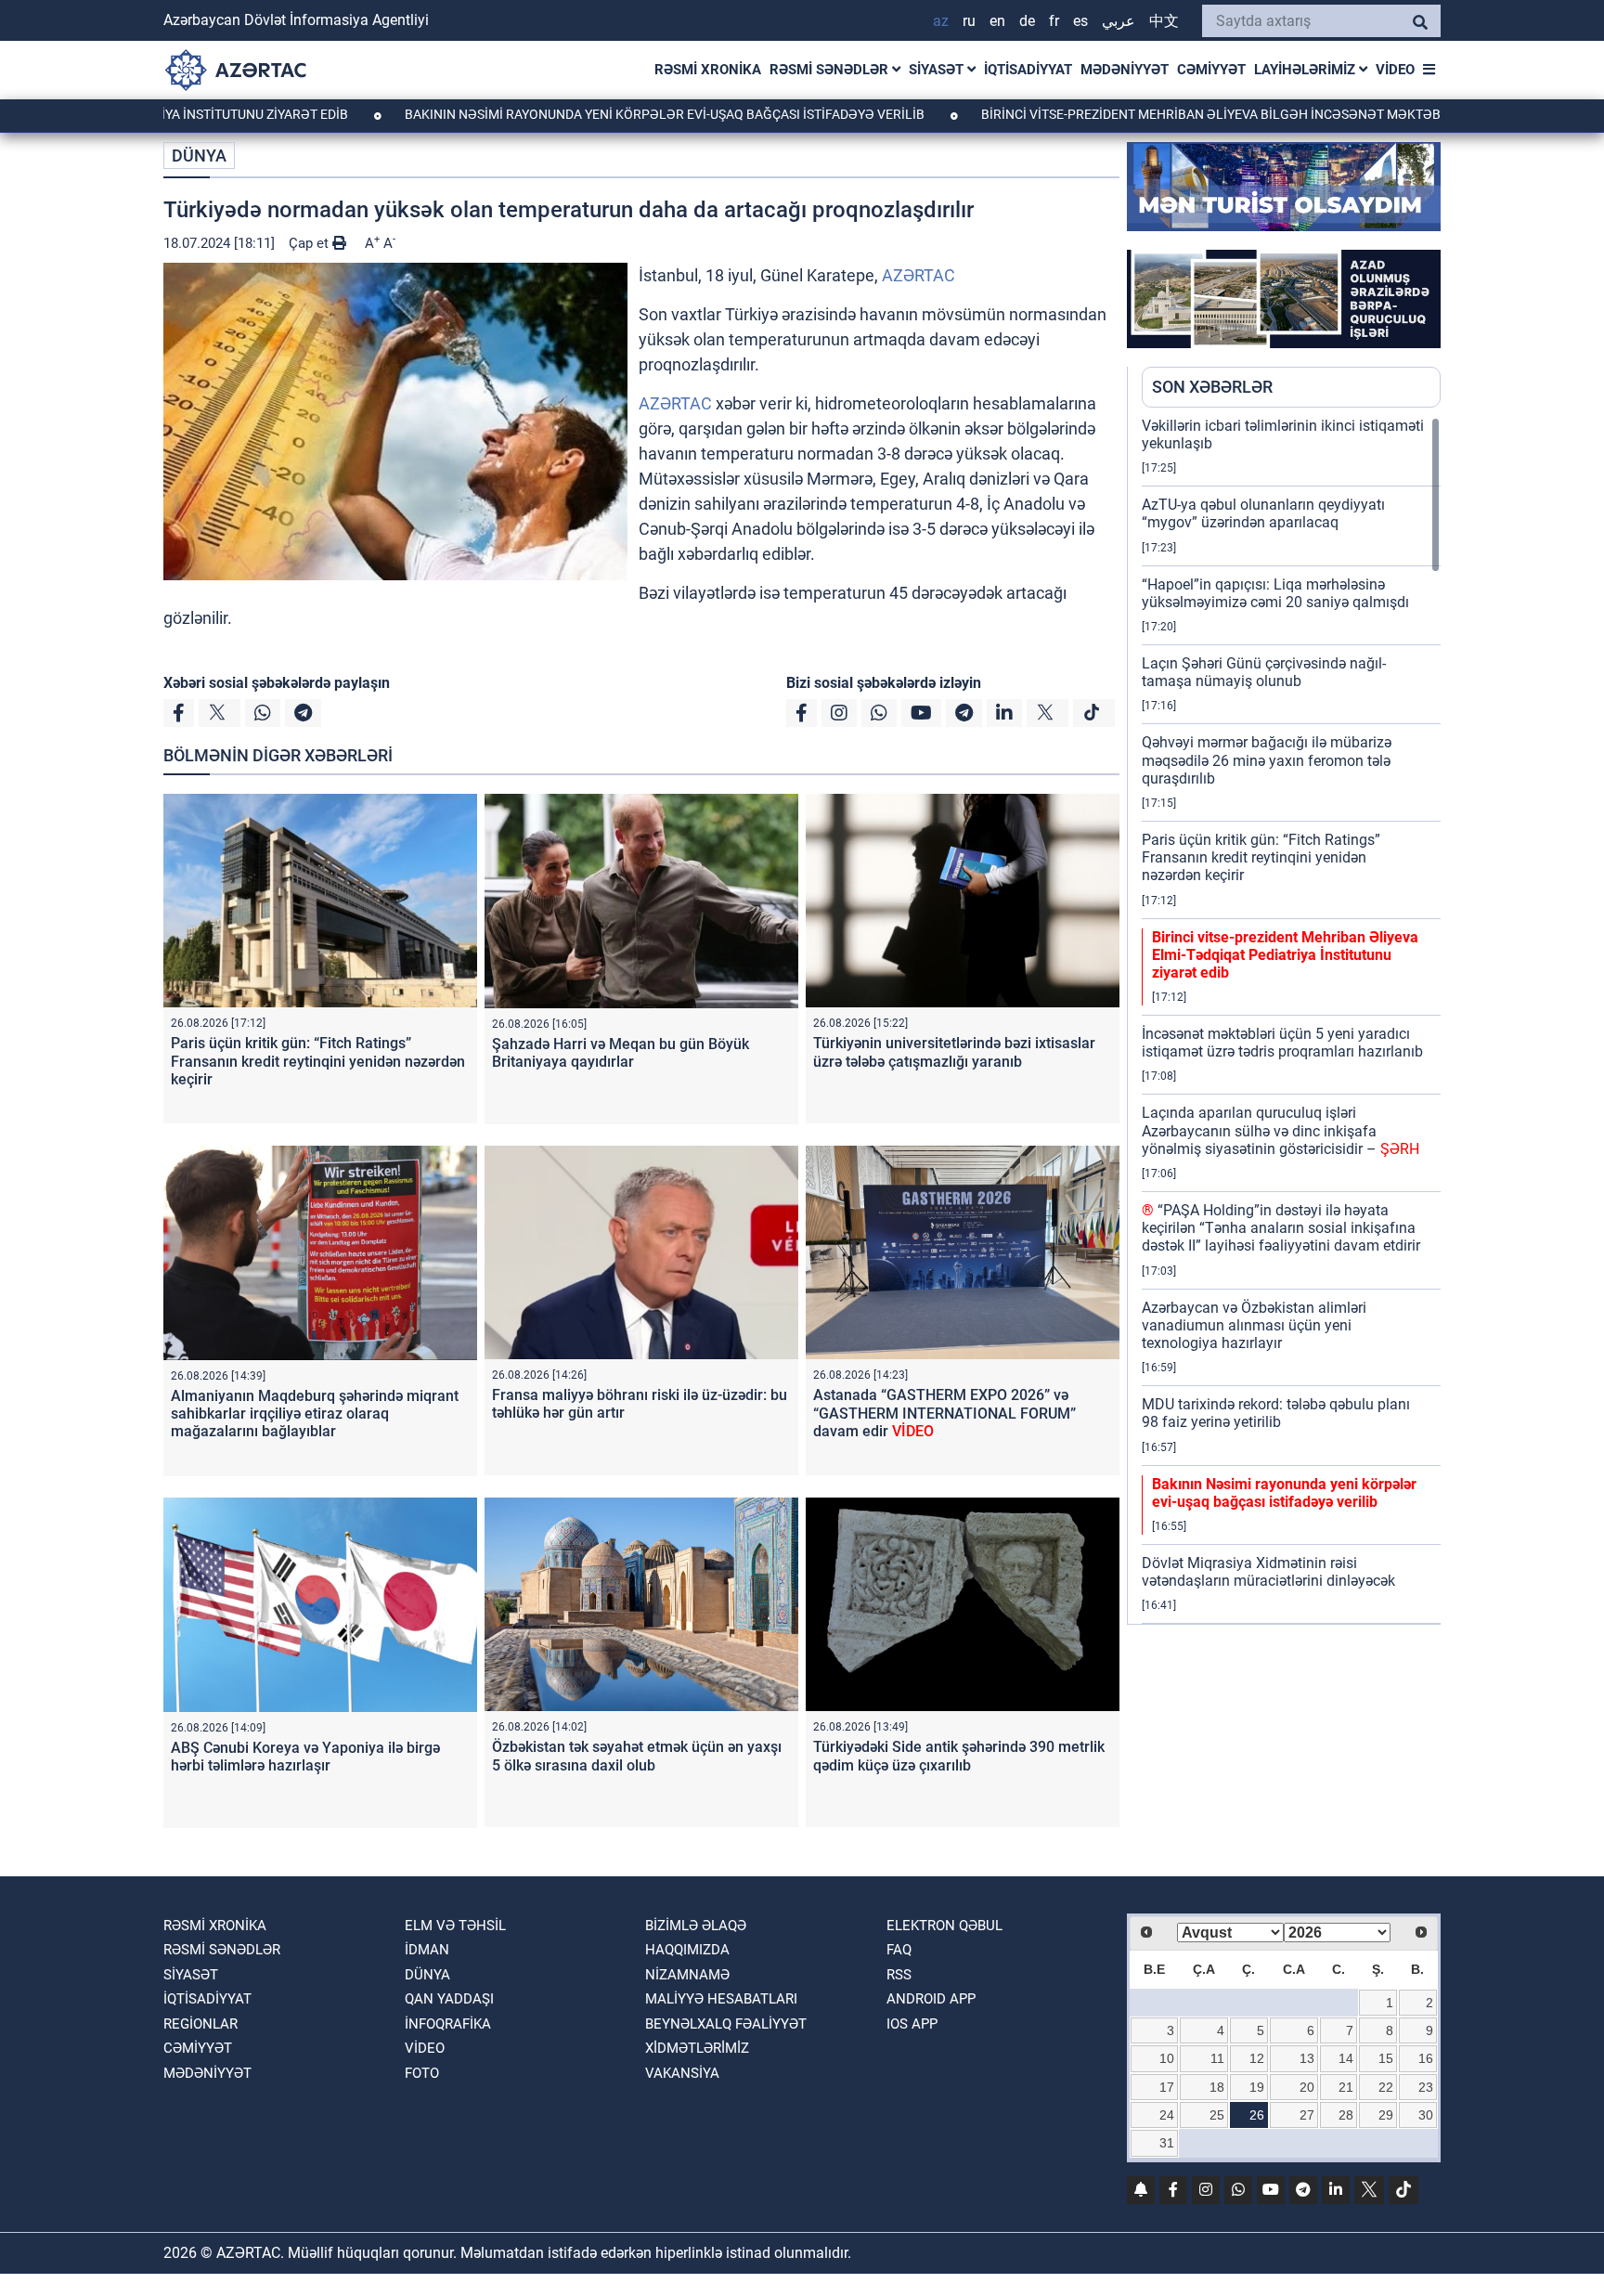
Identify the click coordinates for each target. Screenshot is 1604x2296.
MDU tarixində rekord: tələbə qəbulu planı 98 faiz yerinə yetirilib (1276, 1413)
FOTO (422, 2073)
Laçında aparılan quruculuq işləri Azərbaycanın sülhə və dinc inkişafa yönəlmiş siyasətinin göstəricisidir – (1281, 1130)
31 (1167, 2143)
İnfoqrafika (448, 2024)
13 (1307, 2058)
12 (1257, 2058)
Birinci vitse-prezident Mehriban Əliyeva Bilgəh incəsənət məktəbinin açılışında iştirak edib (1203, 114)
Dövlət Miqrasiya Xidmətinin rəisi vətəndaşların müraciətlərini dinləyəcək (1268, 1572)
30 (1426, 2115)
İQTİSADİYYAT (1028, 70)
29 (1386, 2115)
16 (1426, 2058)
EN (997, 21)
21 (1346, 2087)
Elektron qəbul (944, 1926)
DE (1027, 21)
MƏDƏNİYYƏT (1125, 70)
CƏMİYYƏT (1211, 70)
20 (1307, 2087)
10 (1167, 2058)
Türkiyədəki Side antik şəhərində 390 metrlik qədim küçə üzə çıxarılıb (959, 1756)
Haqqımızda (687, 1950)
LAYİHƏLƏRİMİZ (1306, 70)
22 (1386, 2087)
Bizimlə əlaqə (696, 1926)
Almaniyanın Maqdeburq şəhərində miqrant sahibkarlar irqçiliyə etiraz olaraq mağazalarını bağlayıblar (315, 1414)
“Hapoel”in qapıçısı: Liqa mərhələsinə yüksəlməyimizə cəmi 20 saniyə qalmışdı (1275, 593)
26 (1257, 2115)
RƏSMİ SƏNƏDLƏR (831, 70)
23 (1426, 2087)
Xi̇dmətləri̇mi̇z (697, 2048)
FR (1054, 21)
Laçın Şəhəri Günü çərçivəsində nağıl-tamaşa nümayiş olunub (1264, 672)
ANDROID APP (931, 1999)
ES (1080, 21)
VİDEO (1395, 70)
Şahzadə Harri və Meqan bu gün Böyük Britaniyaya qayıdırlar (621, 1053)
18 (1217, 2087)
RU (969, 21)
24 (1167, 2115)
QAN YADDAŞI (449, 1999)
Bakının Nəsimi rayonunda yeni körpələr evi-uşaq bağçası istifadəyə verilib (568, 114)
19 (1257, 2087)
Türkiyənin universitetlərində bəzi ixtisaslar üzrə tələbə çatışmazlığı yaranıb (954, 1052)
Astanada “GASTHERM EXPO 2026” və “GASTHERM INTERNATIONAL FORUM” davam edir (944, 1413)
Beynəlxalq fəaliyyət (726, 2024)
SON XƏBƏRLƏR (1212, 387)
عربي (1119, 21)
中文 (1164, 21)
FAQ (899, 1950)
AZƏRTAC (918, 275)
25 (1217, 2115)
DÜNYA (199, 156)
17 (1167, 2087)
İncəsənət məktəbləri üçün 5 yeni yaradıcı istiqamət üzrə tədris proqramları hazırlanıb (1282, 1043)
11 (1217, 2058)
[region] (1291, 1020)
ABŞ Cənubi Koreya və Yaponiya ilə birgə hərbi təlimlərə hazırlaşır (305, 1757)
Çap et (310, 243)
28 (1346, 2115)
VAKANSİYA (682, 2073)
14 (1346, 2058)
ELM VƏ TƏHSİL (455, 1926)
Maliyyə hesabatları (721, 1999)
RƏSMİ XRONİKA (708, 70)
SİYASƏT (938, 70)
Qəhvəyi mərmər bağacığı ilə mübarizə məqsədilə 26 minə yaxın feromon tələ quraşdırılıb (1267, 760)
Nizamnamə (687, 1975)
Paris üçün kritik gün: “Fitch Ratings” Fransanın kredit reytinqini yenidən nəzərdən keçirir (318, 1061)
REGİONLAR (200, 2024)
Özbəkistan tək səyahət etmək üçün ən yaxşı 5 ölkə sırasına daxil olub (637, 1756)
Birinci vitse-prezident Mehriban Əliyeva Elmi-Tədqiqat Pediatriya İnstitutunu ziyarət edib (1285, 955)
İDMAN (427, 1950)
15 (1386, 2058)
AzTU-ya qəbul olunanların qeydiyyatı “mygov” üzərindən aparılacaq (1263, 513)
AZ (941, 21)
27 (1307, 2115)
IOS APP (912, 2024)
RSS (899, 1975)
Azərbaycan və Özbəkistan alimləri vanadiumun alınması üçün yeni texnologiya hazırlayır (1254, 1325)
